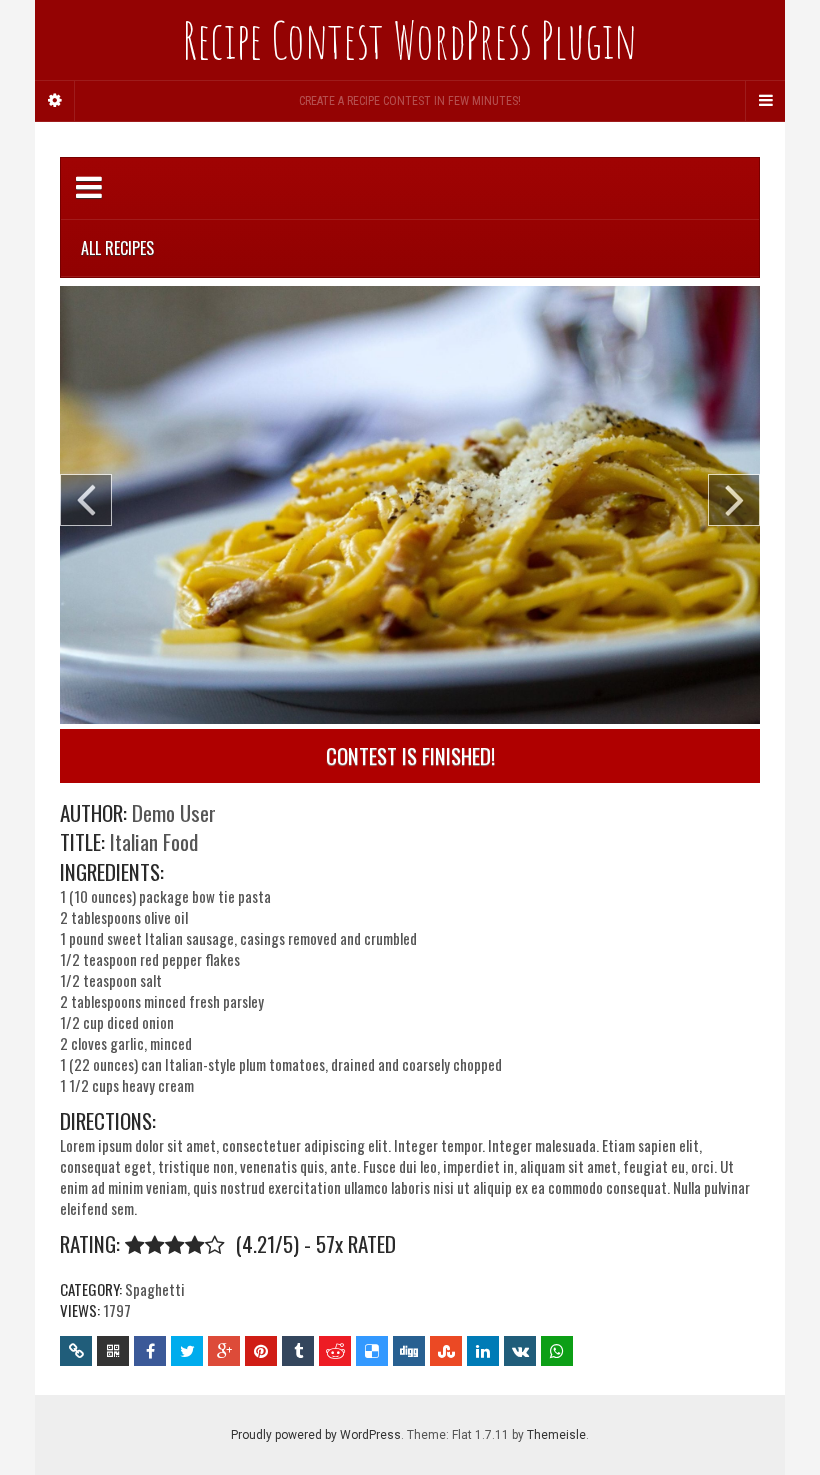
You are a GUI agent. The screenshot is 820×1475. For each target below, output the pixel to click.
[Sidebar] (55, 101)
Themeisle (556, 1435)
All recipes (117, 248)
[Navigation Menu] (765, 101)
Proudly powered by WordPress (316, 1435)
